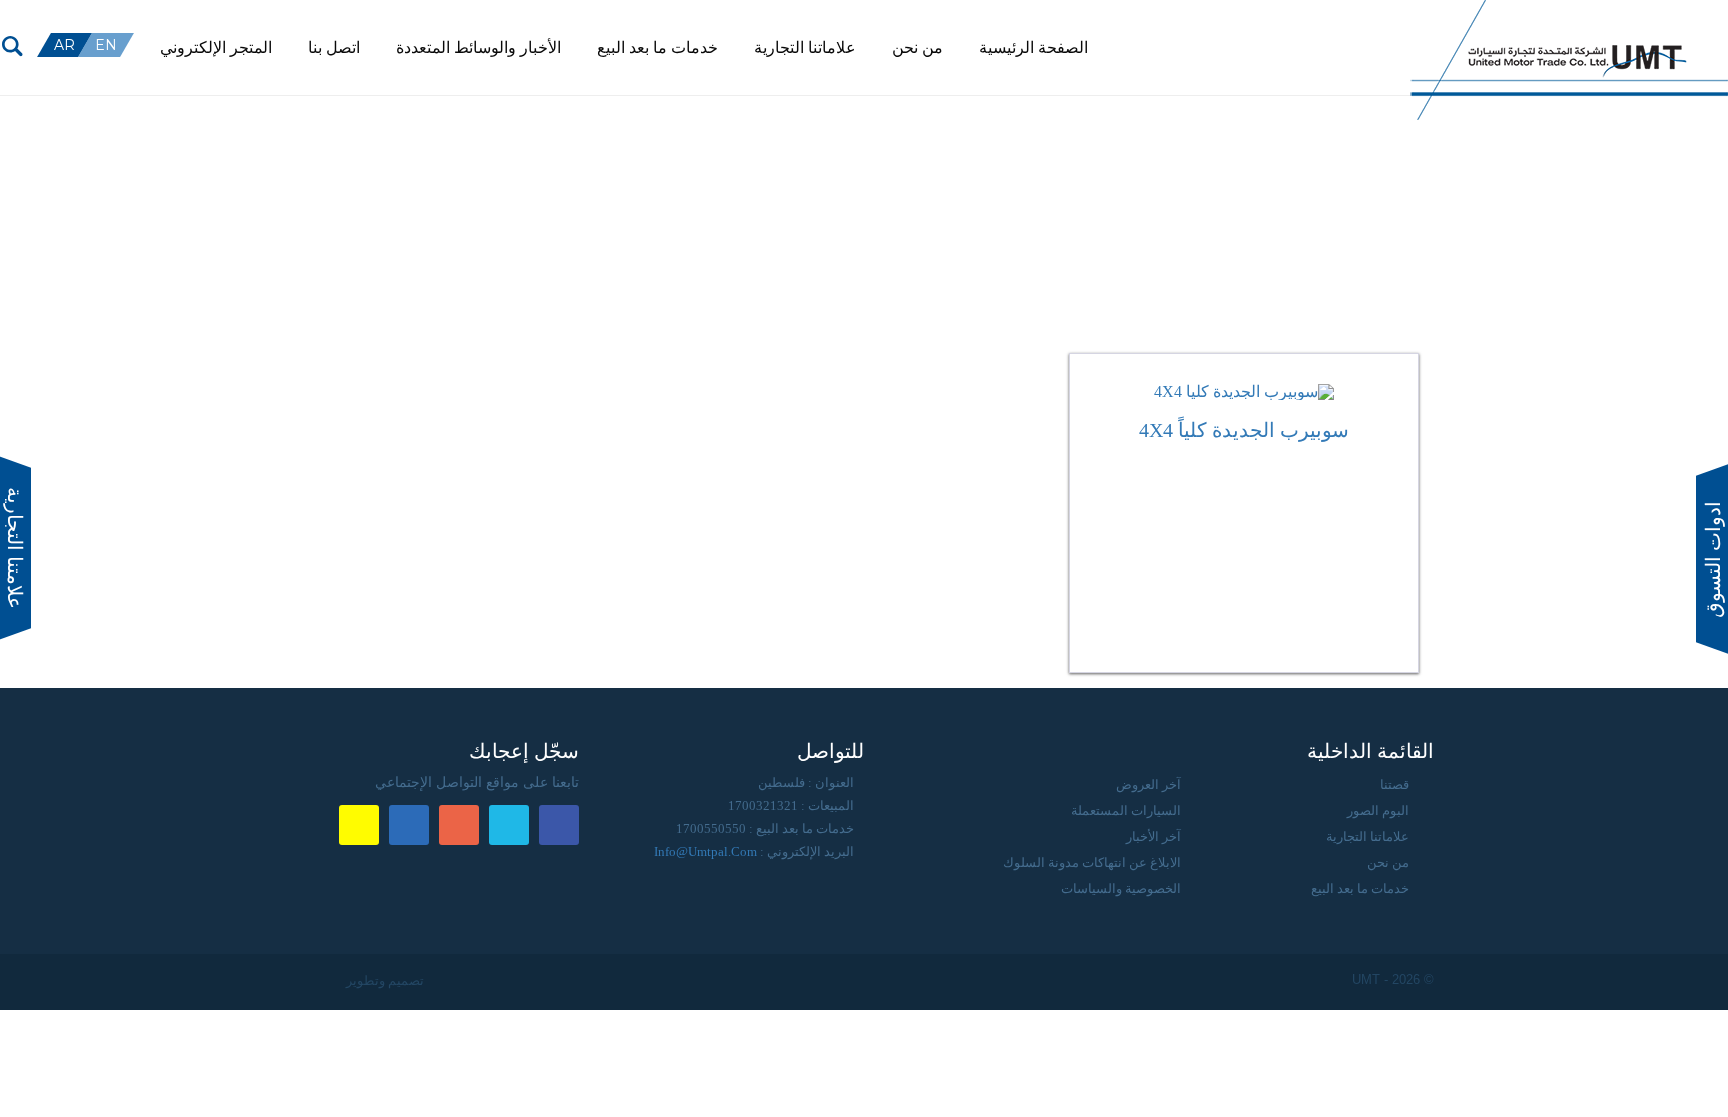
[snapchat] (1309, 40)
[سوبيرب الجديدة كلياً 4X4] (1244, 392)
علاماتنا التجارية (1367, 836)
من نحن (1388, 862)
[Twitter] (1375, 40)
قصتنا (1394, 784)
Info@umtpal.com (705, 851)
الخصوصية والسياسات (1121, 888)
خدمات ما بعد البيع (1360, 888)
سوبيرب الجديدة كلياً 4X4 (1244, 430)
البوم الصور (1378, 810)
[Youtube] (1353, 40)
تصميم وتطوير (383, 980)
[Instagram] (1331, 40)
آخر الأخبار (1153, 836)
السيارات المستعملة (1126, 810)
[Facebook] (1397, 40)
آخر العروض (1148, 784)
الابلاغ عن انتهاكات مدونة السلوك (1092, 862)
